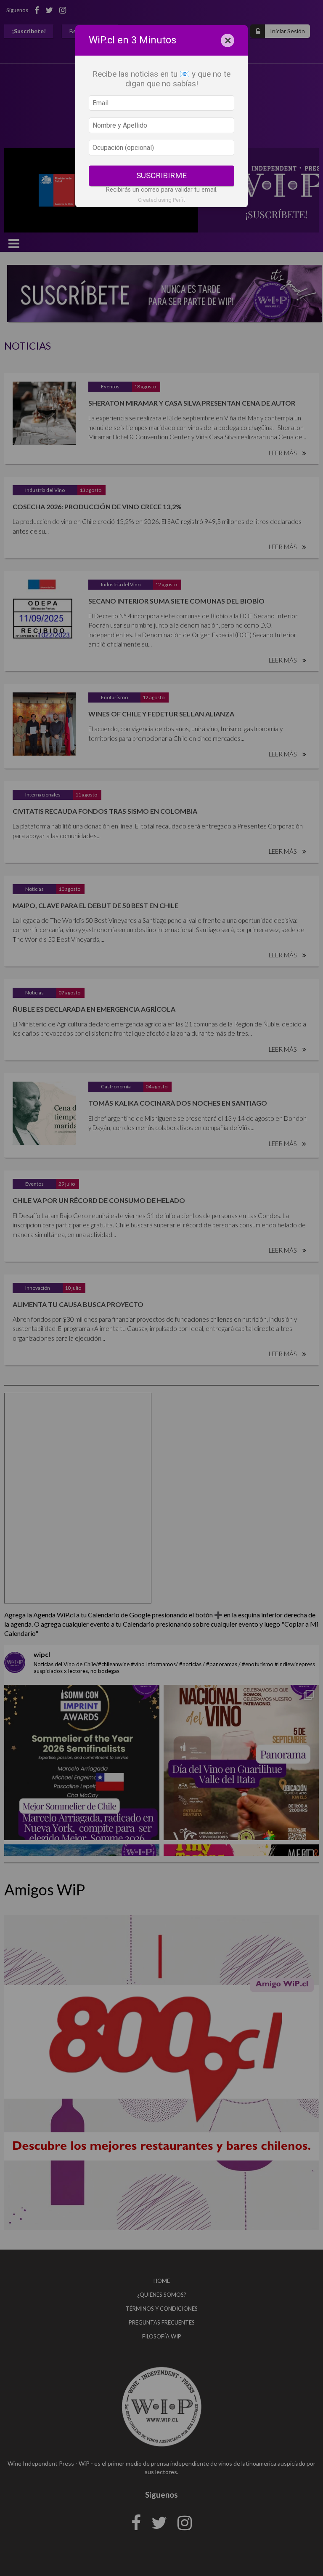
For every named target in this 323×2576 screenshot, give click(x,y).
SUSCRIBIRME (161, 175)
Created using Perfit (161, 200)
